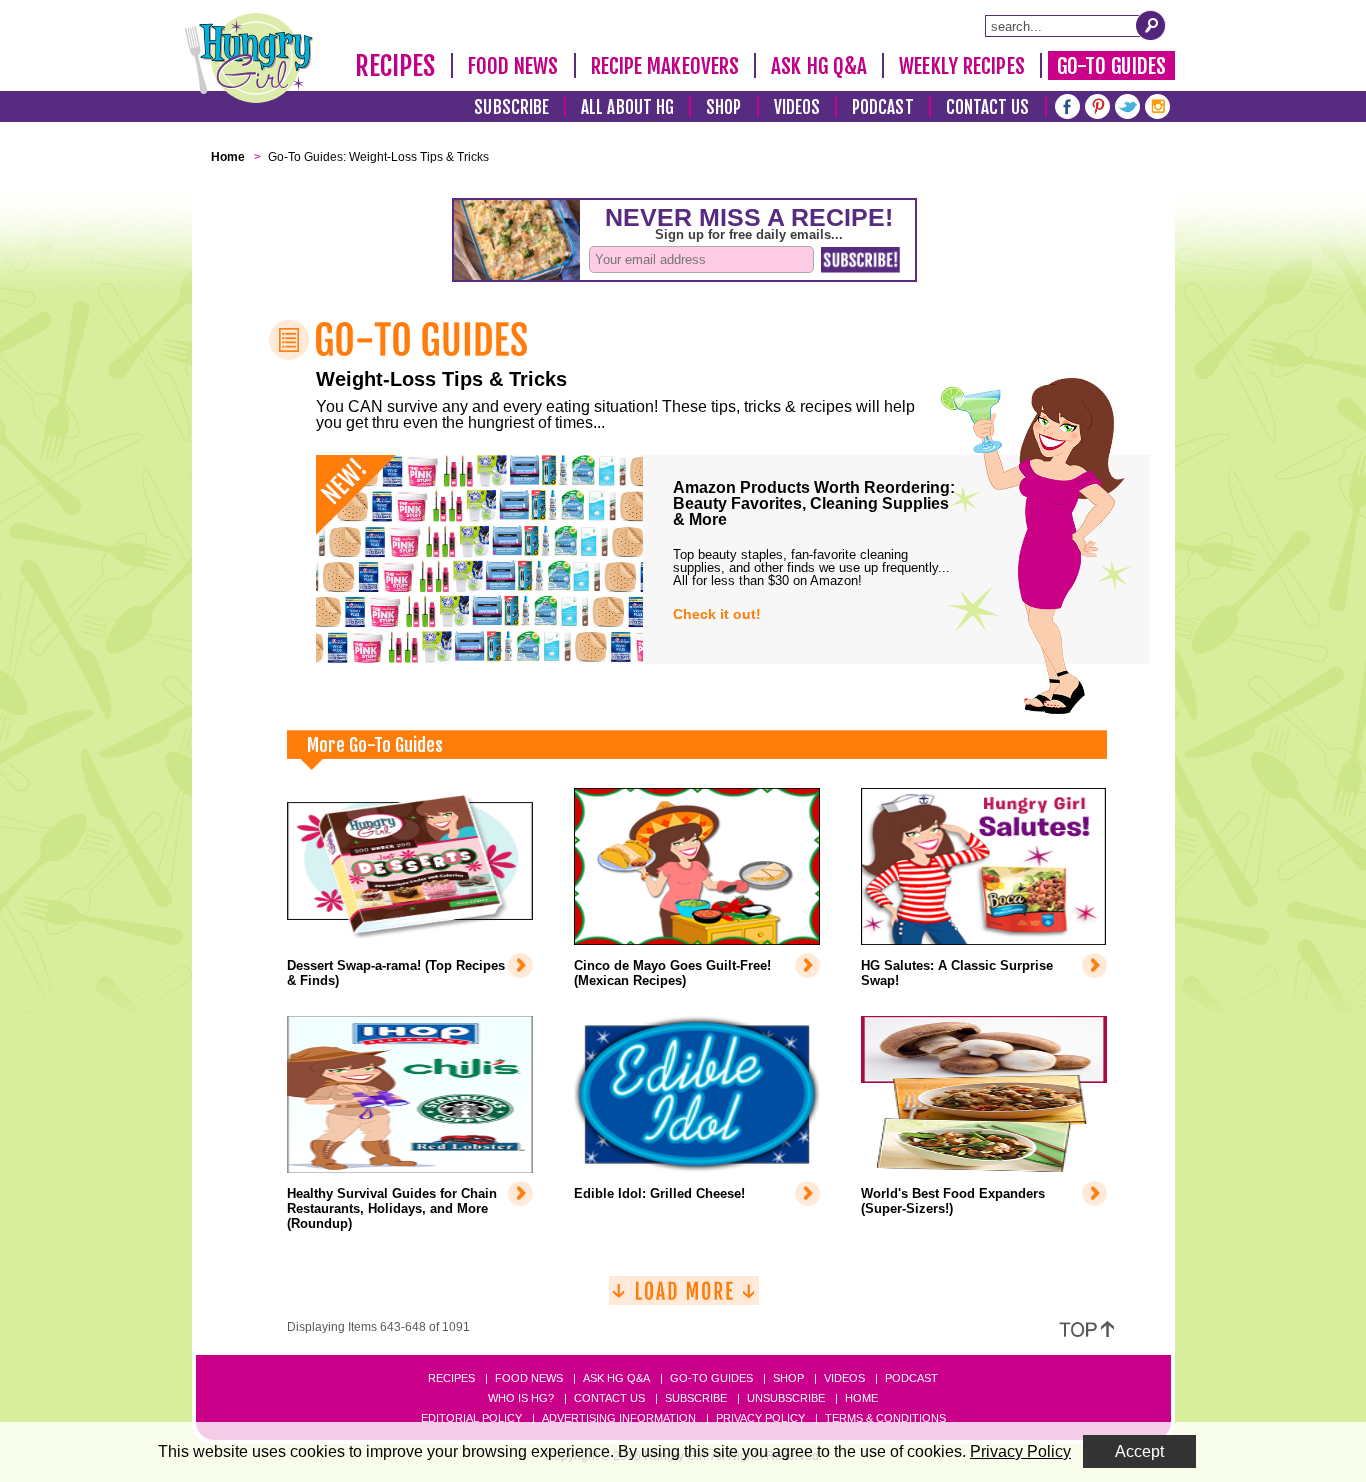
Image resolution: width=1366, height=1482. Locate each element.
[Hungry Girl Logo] (249, 58)
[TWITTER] (1127, 104)
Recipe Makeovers (665, 66)
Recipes (395, 66)
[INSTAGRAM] (1157, 104)
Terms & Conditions (885, 1418)
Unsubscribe (786, 1398)
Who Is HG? (521, 1398)
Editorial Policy (471, 1418)
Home (861, 1398)
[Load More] (684, 1298)
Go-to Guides (711, 1378)
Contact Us (988, 107)
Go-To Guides (1111, 66)
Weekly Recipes (961, 66)
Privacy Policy (760, 1418)
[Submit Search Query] (1151, 25)
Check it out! (717, 614)
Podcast (883, 107)
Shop (723, 107)
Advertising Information (619, 1418)
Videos (797, 107)
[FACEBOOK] (1067, 104)
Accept (1139, 1451)
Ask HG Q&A (819, 66)
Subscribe (511, 107)
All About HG (627, 107)
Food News (513, 66)
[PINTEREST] (1097, 104)
